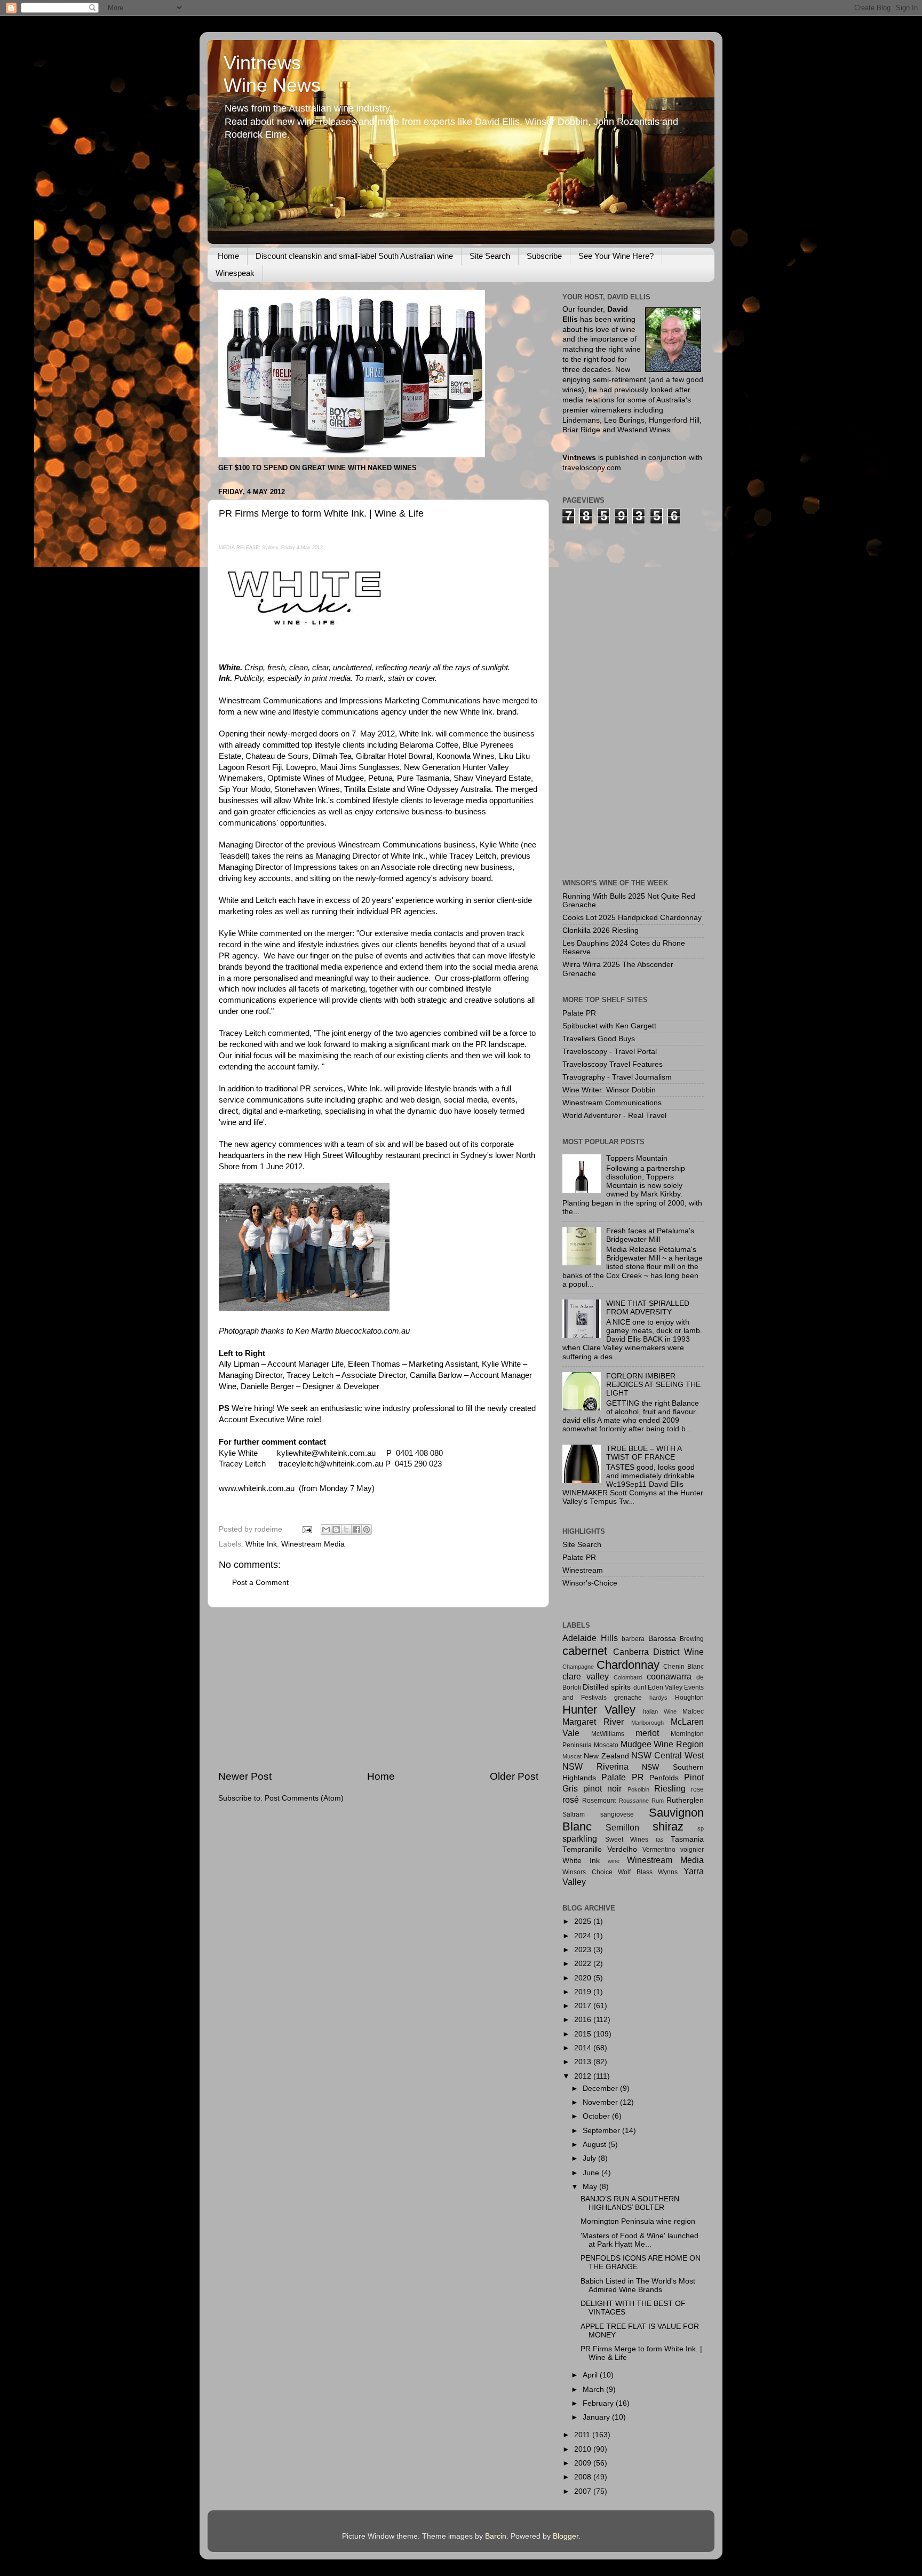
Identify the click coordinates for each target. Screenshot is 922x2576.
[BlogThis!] (336, 1529)
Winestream (583, 1570)
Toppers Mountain (637, 1158)
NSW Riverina (595, 1766)
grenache (628, 1698)
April (591, 2375)
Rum (658, 1801)
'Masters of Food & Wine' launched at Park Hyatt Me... (639, 2240)
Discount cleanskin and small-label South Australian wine (354, 256)
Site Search (490, 256)
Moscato (606, 1745)
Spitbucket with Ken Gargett (609, 1026)
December (601, 2088)
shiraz (668, 1826)
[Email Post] (307, 1529)
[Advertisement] (378, 1689)
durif (640, 1687)
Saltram (574, 1814)
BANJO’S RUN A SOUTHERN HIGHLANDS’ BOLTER (630, 2203)
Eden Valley (665, 1687)
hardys (658, 1698)
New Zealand (606, 1756)
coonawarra (669, 1676)
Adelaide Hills (590, 1638)
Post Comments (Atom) (304, 1798)
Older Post (514, 1776)
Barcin (496, 2536)
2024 (584, 1936)
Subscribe (544, 256)
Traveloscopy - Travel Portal (610, 1052)
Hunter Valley (599, 1710)
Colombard (628, 1677)
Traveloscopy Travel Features (613, 1064)
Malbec (693, 1711)
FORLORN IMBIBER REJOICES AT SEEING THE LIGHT (653, 1385)
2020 (584, 1978)
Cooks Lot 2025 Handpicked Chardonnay (632, 918)
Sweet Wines (627, 1840)
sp (701, 1828)
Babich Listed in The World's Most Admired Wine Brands (638, 2285)
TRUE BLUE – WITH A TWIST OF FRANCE (644, 1453)
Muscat (572, 1756)
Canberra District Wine (658, 1652)
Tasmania (687, 1839)
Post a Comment (260, 1583)
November (601, 2102)
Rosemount (599, 1801)
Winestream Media (313, 1544)
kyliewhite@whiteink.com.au (326, 1453)
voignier (692, 1850)
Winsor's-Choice (590, 1583)
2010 (584, 2449)
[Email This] (326, 1529)
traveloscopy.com (592, 468)
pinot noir (602, 1788)
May (591, 2187)
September (602, 2131)
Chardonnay (628, 1665)
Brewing (692, 1639)
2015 (584, 2034)
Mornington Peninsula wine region (638, 2221)
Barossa (662, 1639)
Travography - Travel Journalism (617, 1077)
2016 (584, 2020)
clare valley (586, 1676)
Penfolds (664, 1778)
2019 (584, 1992)
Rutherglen (685, 1800)
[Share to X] (346, 1529)
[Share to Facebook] (356, 1529)
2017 (584, 2006)
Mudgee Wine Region (662, 1744)
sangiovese (617, 1814)
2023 (584, 1950)
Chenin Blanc (683, 1667)
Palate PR (579, 1013)
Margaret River (593, 1722)
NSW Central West (667, 1755)
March (594, 2389)
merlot (647, 1733)
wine (614, 1861)
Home (228, 256)
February (599, 2403)
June (592, 2173)
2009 (584, 2463)
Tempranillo (582, 1849)
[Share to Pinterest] (367, 1529)
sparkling (580, 1838)
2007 (584, 2491)
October (597, 2116)
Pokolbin (638, 1789)
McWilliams (608, 1734)
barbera (633, 1639)
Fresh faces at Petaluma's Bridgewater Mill (650, 1235)
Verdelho (622, 1849)
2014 (584, 2048)
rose (697, 1789)
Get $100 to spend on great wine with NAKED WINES (317, 468)
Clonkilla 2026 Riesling (601, 930)
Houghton (689, 1698)
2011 (583, 2435)
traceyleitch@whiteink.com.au (331, 1464)
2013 (584, 2062)
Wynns (668, 1872)
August (595, 2145)
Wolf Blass (635, 1872)
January (597, 2417)
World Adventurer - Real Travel (614, 1116)
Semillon (622, 1827)
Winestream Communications (612, 1103)
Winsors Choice (587, 1872)
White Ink (261, 1544)
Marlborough (647, 1723)
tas (660, 1840)
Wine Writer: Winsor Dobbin (609, 1090)
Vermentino (659, 1850)
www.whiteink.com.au (257, 1488)
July (590, 2158)
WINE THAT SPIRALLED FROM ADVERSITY (648, 1308)
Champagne (578, 1667)
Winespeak (235, 273)
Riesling (670, 1788)
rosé (571, 1800)
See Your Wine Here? (616, 256)
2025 (584, 1921)
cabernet (585, 1651)
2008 (584, 2477)
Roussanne (634, 1801)
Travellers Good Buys (599, 1039)
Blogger (566, 2536)
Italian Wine (660, 1711)
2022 (584, 1964)
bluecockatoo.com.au (372, 1331)
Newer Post (245, 1776)
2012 (584, 2076)
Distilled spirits (607, 1687)
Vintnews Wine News (272, 74)
